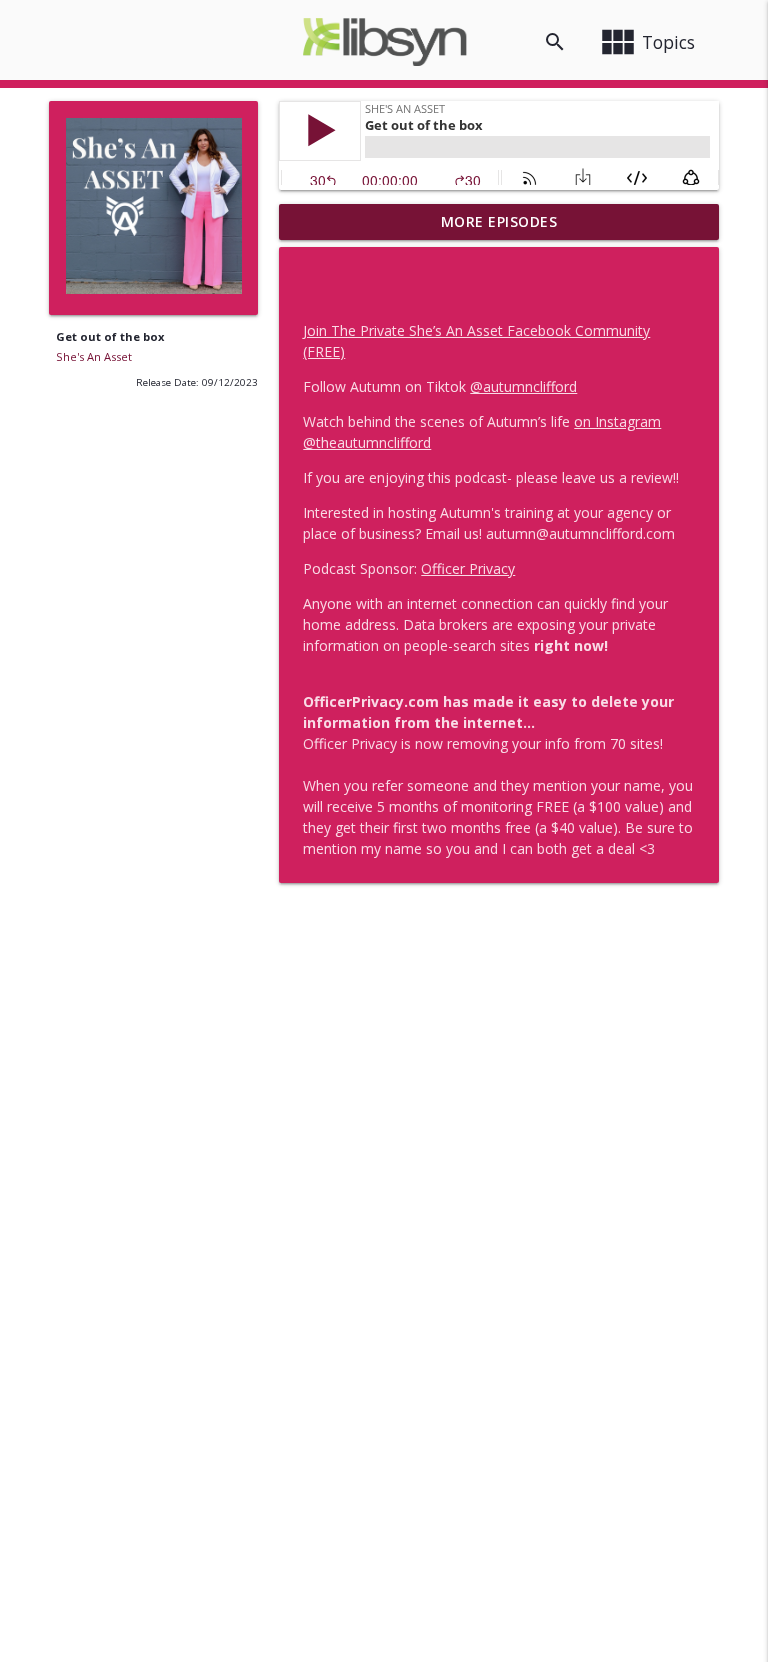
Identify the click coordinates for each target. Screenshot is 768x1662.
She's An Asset (94, 356)
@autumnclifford (523, 386)
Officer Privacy (468, 568)
